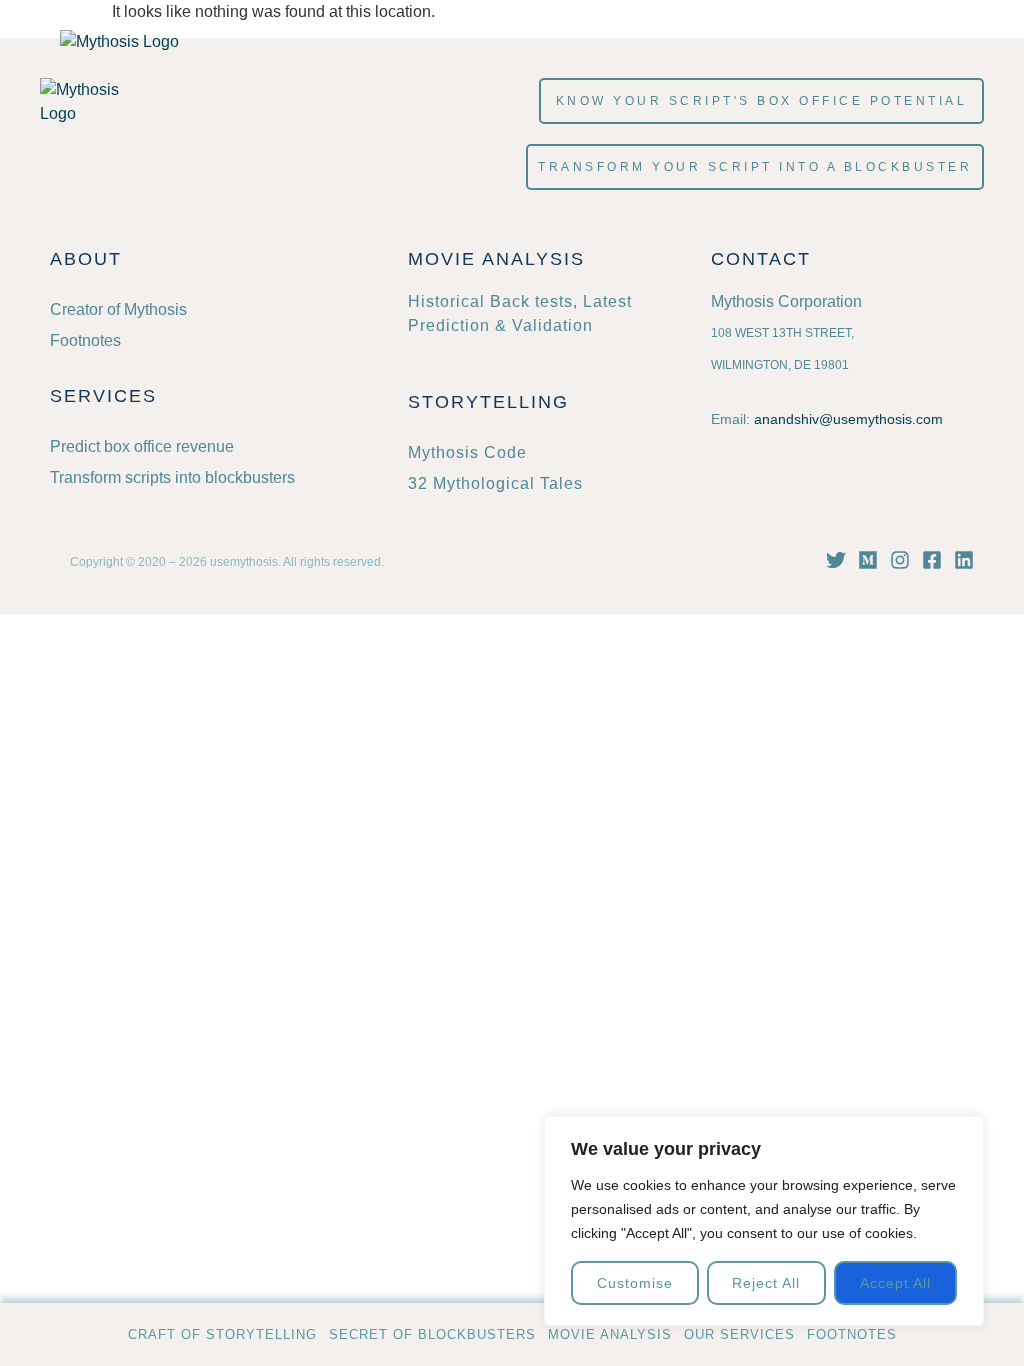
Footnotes (852, 1334)
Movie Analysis (610, 1334)
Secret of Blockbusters (432, 1334)
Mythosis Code (467, 452)
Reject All (766, 1283)
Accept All (895, 1283)
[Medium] (868, 560)
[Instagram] (900, 560)
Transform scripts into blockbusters (172, 477)
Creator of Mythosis (118, 309)
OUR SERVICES (739, 1334)
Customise (635, 1283)
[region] (764, 1221)
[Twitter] (836, 560)
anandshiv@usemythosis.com (848, 419)
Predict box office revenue (142, 446)
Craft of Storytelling (222, 1334)
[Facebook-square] (932, 560)
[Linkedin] (964, 560)
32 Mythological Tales (495, 483)
